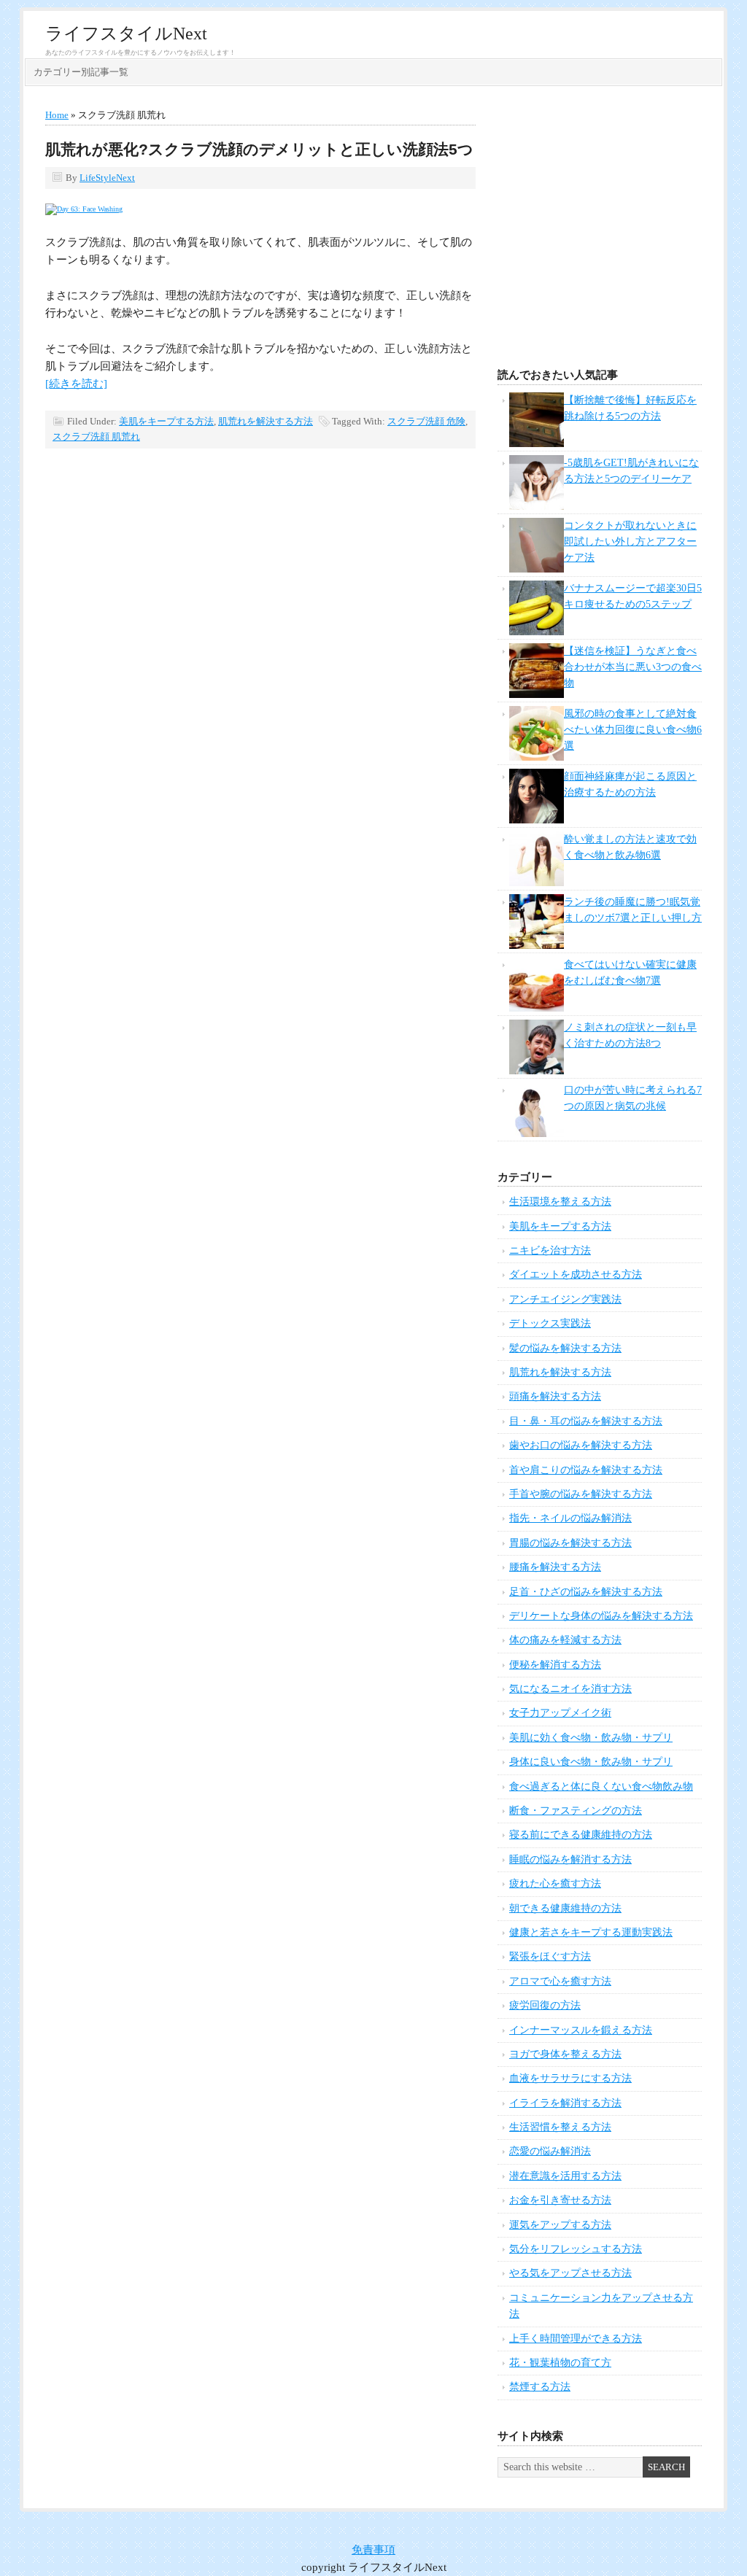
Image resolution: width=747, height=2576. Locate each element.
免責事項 (373, 2550)
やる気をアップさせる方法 (570, 2273)
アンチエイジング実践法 (565, 1299)
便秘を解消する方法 (555, 1665)
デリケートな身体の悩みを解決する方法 (601, 1616)
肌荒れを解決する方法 (266, 421)
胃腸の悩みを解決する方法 (570, 1543)
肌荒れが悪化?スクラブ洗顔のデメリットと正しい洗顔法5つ (259, 149)
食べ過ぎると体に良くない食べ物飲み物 (601, 1786)
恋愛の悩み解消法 (550, 2151)
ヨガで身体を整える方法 (565, 2054)
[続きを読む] (76, 384)
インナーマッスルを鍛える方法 (581, 2030)
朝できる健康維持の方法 (565, 1908)
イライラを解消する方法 (565, 2103)
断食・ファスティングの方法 (576, 1811)
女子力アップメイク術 (560, 1713)
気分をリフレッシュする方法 (576, 2249)
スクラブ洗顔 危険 (426, 421)
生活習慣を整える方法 (560, 2127)
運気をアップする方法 (560, 2225)
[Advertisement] (600, 231)
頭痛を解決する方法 (555, 1396)
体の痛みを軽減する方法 (565, 1640)
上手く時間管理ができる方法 (576, 2339)
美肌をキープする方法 (166, 421)
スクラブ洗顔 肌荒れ (96, 437)
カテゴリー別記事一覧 (81, 72)
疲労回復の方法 (545, 2005)
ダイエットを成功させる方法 (576, 1275)
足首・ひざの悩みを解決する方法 (586, 1592)
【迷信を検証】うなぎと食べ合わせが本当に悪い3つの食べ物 (633, 667)
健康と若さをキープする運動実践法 (591, 1932)
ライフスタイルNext (126, 34)
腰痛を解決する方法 (555, 1567)
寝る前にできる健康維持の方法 (581, 1835)
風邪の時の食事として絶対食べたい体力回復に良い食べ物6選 (633, 730)
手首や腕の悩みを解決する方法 (581, 1494)
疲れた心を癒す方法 (555, 1883)
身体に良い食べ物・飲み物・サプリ (591, 1762)
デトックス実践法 (550, 1323)
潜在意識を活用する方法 (565, 2176)
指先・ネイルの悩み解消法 (570, 1518)
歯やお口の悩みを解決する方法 (581, 1445)
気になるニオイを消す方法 (570, 1689)
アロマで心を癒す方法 (560, 1981)
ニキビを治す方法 (550, 1250)
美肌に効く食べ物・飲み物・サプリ (591, 1738)
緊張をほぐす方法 (550, 1956)
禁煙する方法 (540, 2387)
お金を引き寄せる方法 (560, 2200)
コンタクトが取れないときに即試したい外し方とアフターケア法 (630, 542)
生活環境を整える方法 (560, 1202)
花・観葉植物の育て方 (560, 2363)
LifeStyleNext (107, 178)
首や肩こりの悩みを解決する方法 (586, 1470)
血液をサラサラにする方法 (570, 2078)
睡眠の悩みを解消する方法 (570, 1859)
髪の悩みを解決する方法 (565, 1348)
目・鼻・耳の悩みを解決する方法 (586, 1421)
